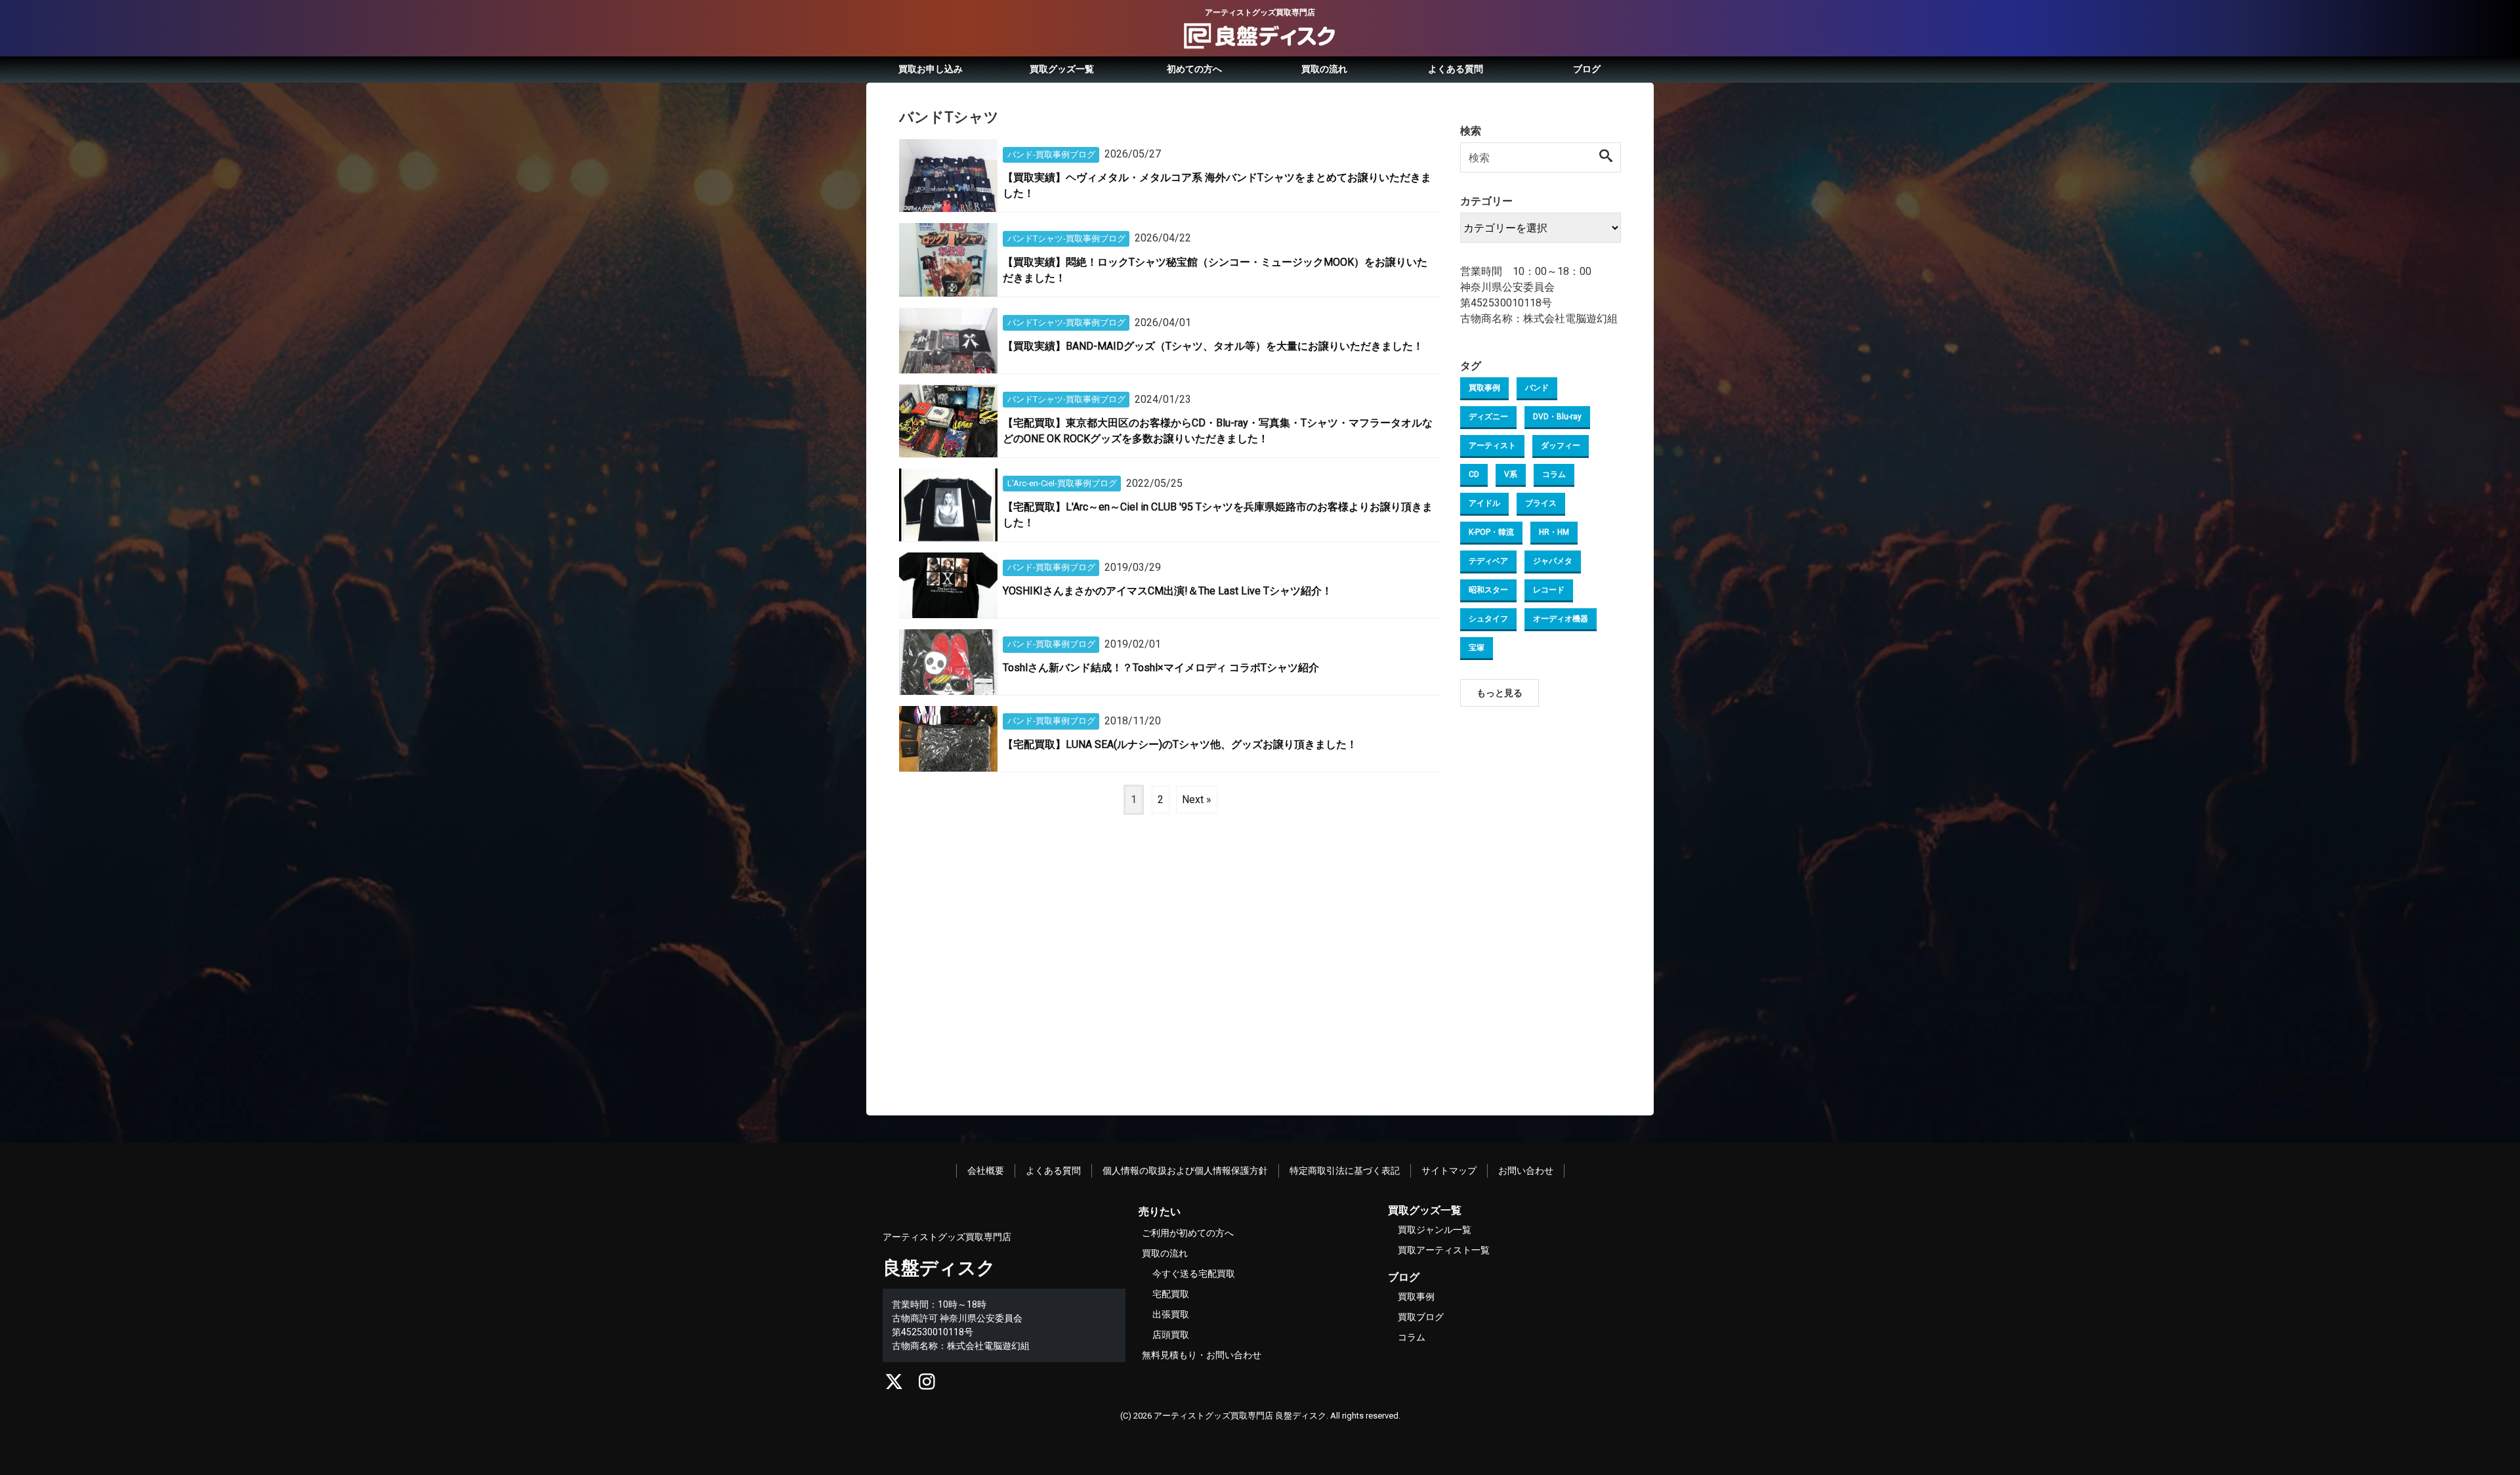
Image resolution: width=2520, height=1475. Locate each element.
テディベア (1488, 561)
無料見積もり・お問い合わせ (1202, 1355)
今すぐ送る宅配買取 (1194, 1274)
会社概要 (986, 1171)
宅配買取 (1171, 1294)
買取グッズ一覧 (1062, 69)
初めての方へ (1194, 69)
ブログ (1587, 69)
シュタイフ (1488, 619)
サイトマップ (1449, 1171)
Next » (1197, 800)
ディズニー (1488, 417)
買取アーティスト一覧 (1444, 1250)
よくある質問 (1456, 69)
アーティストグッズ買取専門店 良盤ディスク (1240, 1416)
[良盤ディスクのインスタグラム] (927, 1385)
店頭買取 (1171, 1335)
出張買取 (1171, 1314)
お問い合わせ (1526, 1171)
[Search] (1606, 157)
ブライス (1541, 503)
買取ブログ (1421, 1317)
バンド (1537, 388)
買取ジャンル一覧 (1435, 1230)
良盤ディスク (939, 1268)
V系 (1511, 474)
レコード (1549, 590)
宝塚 (1477, 648)
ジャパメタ (1553, 561)
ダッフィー (1561, 446)
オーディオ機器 (1561, 619)
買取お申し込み (931, 69)
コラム (1554, 474)
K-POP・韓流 (1491, 532)
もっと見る (1500, 693)
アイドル (1484, 503)
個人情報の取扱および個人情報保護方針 (1185, 1171)
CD (1474, 474)
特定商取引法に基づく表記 (1345, 1171)
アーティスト (1492, 446)
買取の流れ (1324, 69)
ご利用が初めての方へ (1188, 1233)
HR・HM (1554, 532)
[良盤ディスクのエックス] (894, 1385)
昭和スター (1488, 590)
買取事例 (1484, 388)
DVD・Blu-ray (1557, 417)
